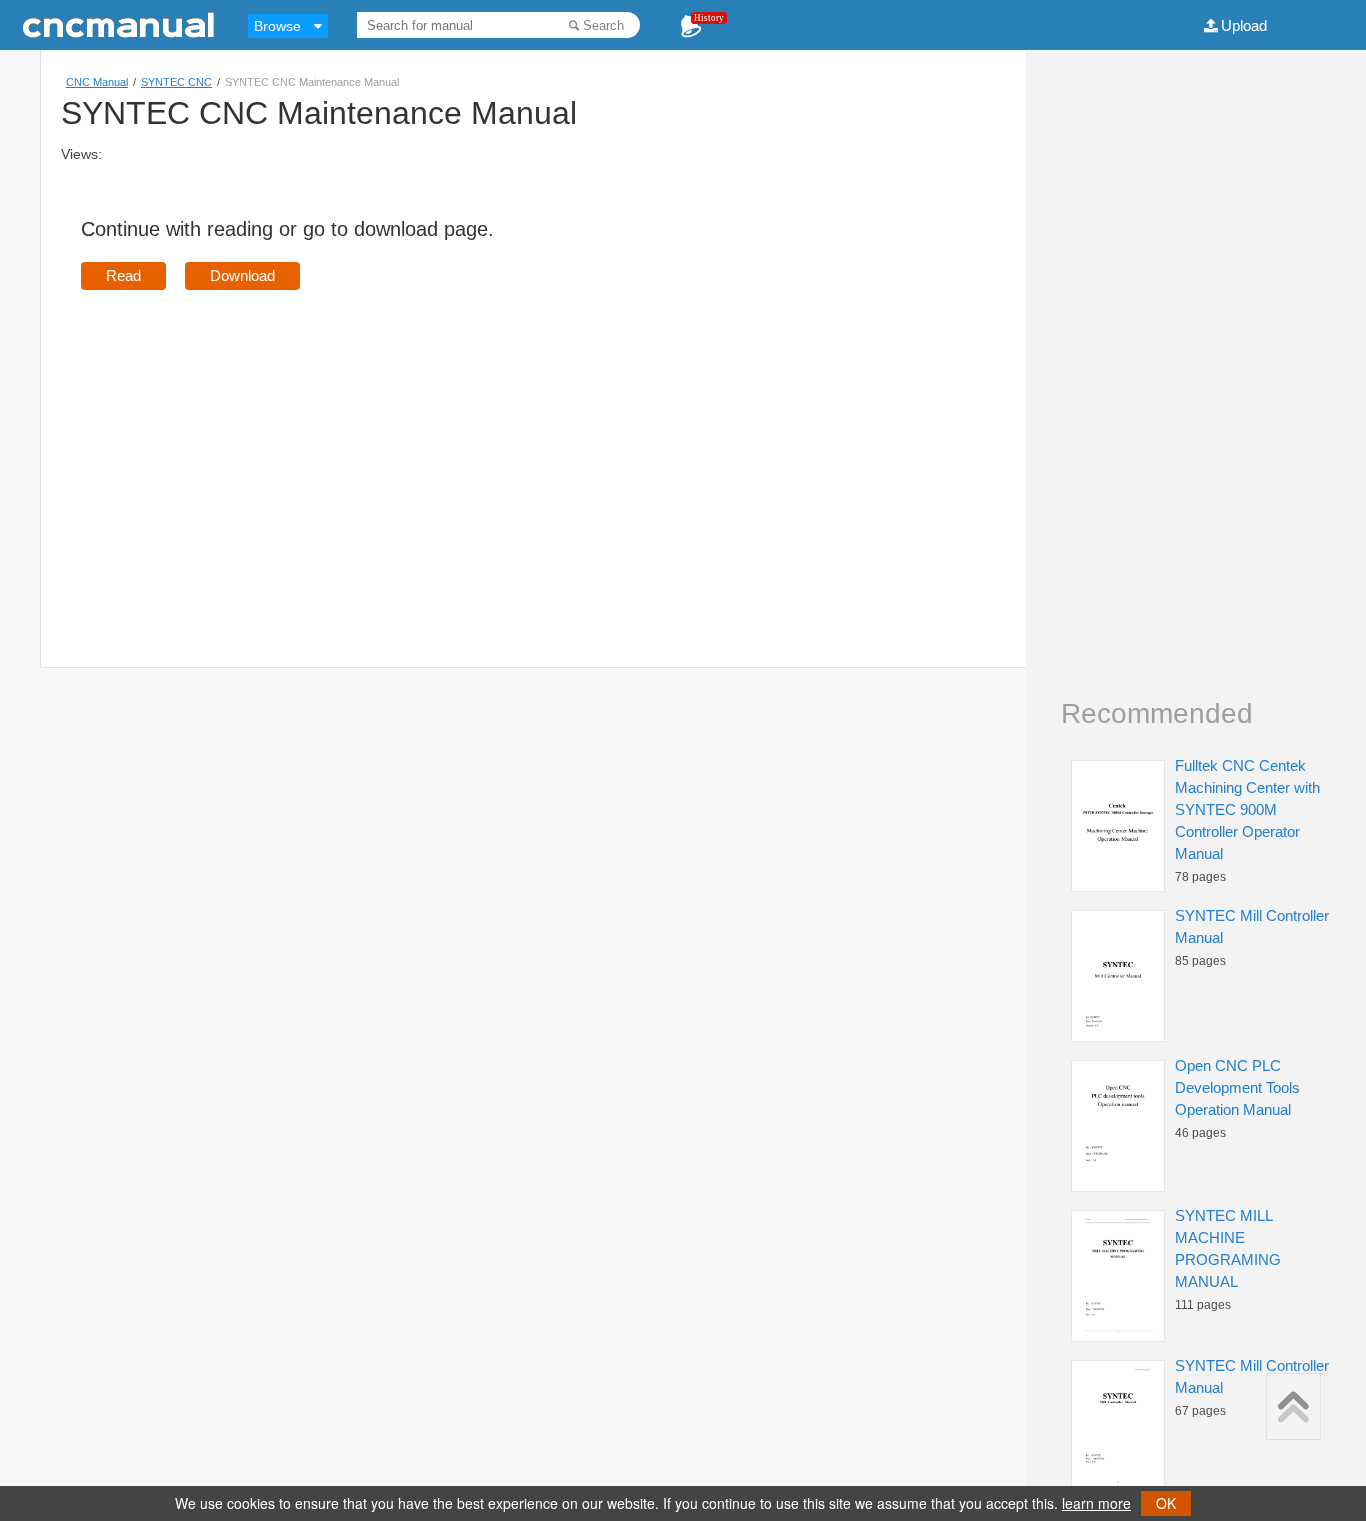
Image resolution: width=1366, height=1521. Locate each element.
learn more (1096, 1503)
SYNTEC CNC (176, 82)
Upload (1244, 25)
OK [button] (1166, 1503)
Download (242, 275)
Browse (277, 26)
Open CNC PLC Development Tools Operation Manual (1237, 1087)
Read (123, 275)
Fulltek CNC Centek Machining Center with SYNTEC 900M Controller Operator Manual (1247, 809)
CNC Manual (97, 82)
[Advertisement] (249, 450)
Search (603, 25)
